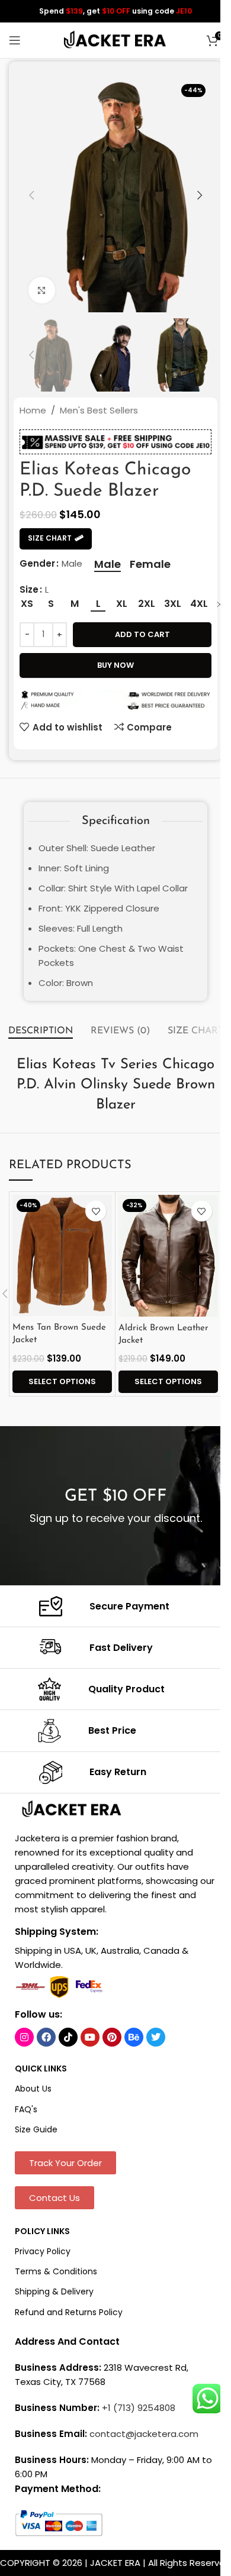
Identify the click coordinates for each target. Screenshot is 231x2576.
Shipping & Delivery (54, 2291)
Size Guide (36, 2129)
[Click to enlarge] (42, 290)
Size (29, 589)
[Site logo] (115, 39)
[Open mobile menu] (15, 40)
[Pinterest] (112, 2037)
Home (33, 410)
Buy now (115, 665)
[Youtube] (90, 2037)
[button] (31, 195)
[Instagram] (24, 2037)
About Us (33, 2089)
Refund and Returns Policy (69, 2312)
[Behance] (134, 2037)
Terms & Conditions (56, 2271)
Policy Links (42, 2231)
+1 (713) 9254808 (139, 2408)
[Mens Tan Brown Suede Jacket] (62, 1255)
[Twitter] (156, 2037)
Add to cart (142, 634)
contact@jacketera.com (144, 2434)
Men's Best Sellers (99, 410)
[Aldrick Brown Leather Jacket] (168, 1255)
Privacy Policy (43, 2251)
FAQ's (26, 2109)
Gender (37, 563)
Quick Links (41, 2068)
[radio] (108, 564)
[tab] (41, 1031)
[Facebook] (46, 2037)
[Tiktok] (68, 2037)
